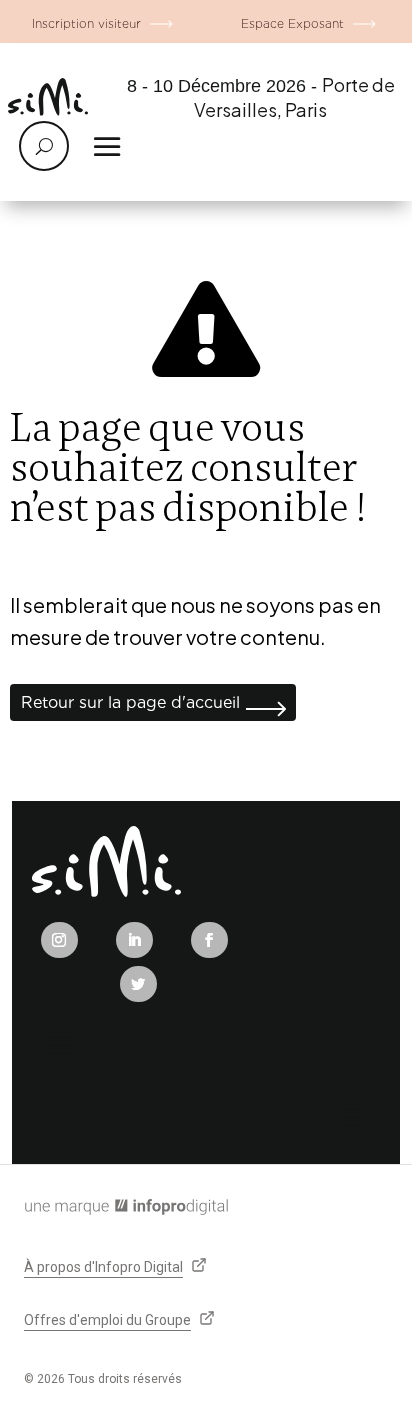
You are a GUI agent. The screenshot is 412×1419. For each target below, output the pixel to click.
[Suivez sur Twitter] (138, 984)
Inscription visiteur (86, 23)
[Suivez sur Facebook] (209, 940)
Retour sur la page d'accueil (130, 702)
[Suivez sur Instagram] (59, 940)
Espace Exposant (292, 23)
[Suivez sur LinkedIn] (134, 940)
